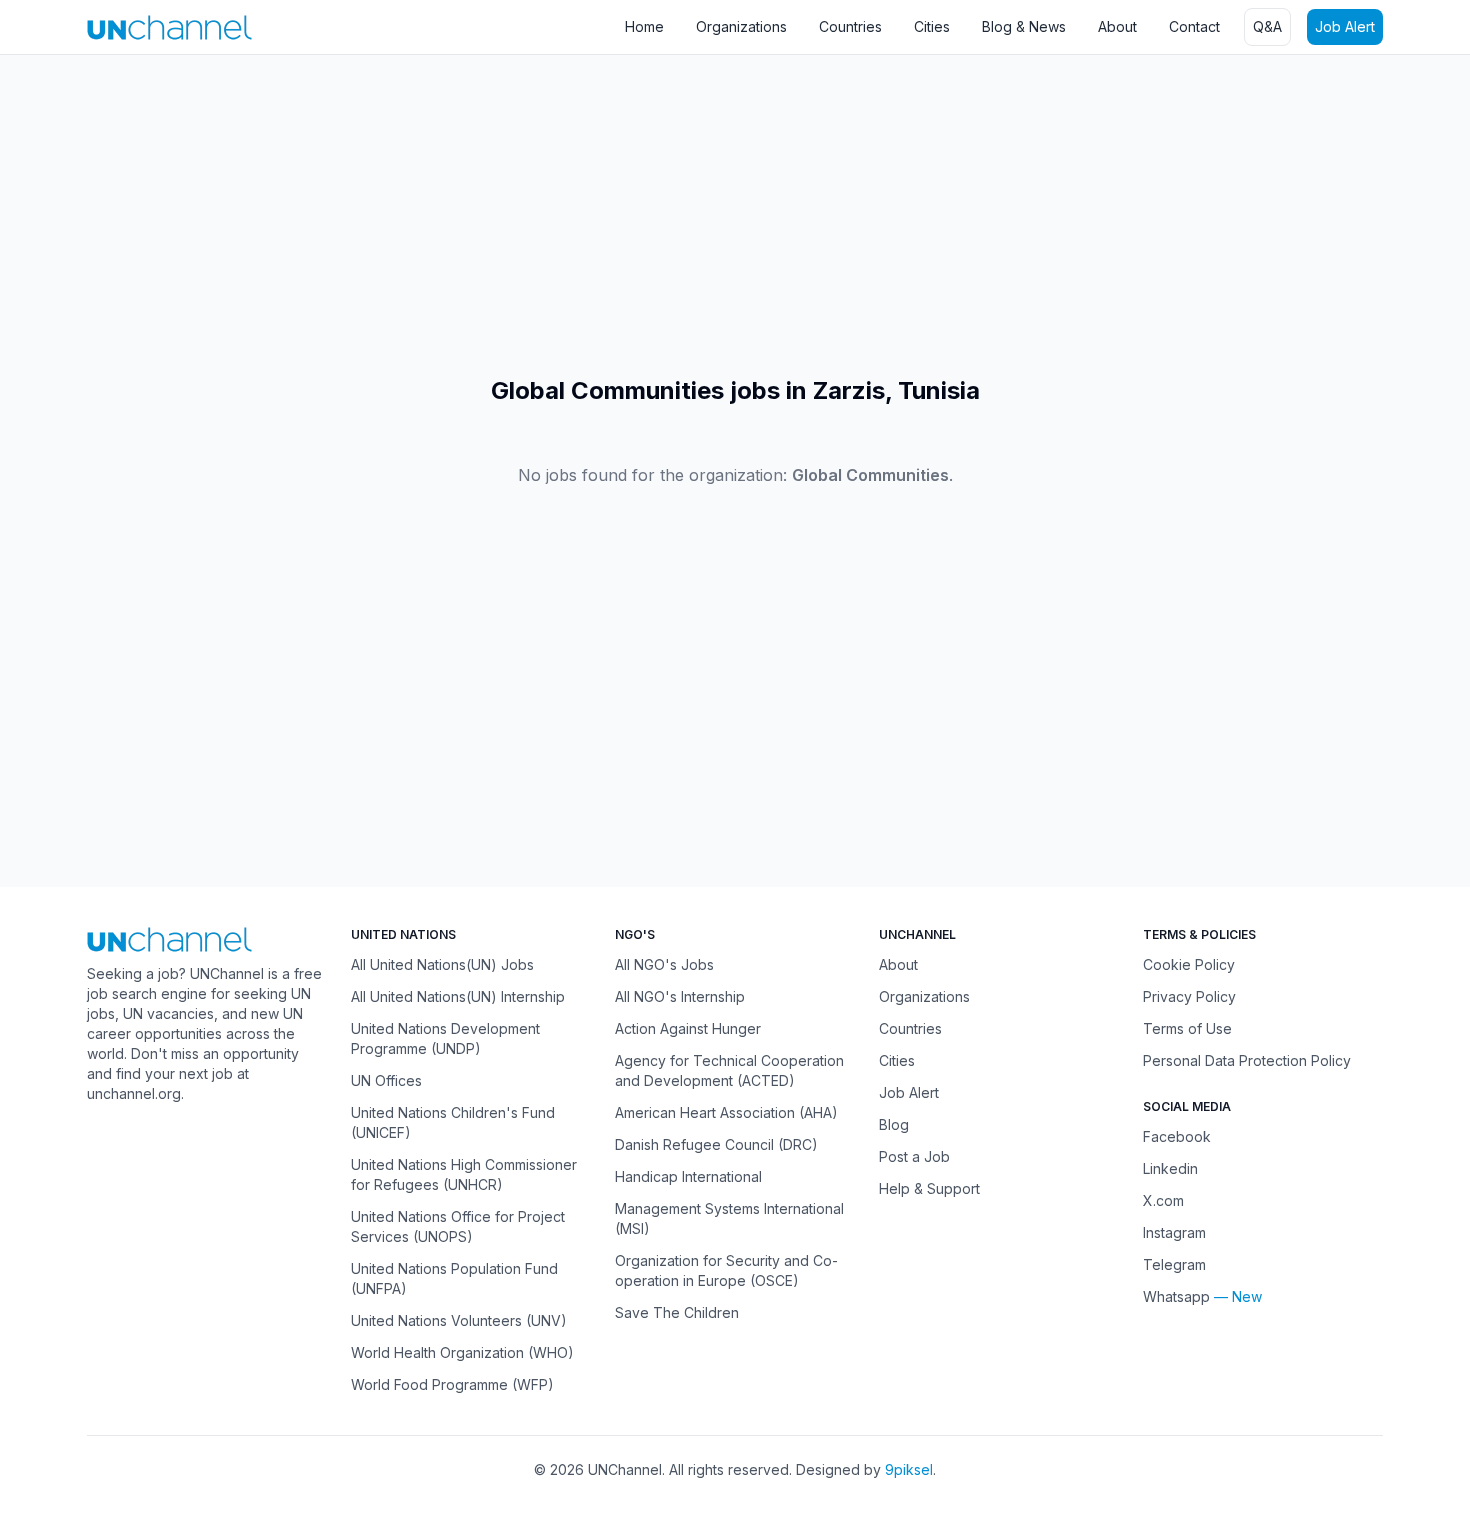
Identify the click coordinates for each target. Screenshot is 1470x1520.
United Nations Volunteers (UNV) (459, 1320)
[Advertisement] (600, 215)
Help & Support (929, 1188)
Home (644, 26)
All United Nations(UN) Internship (458, 996)
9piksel (909, 1469)
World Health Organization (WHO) (462, 1352)
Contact (1194, 26)
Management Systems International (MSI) (729, 1218)
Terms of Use (1187, 1028)
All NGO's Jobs (664, 964)
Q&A (1267, 26)
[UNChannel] (169, 27)
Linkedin (1170, 1168)
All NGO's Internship (680, 996)
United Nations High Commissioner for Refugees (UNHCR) (464, 1174)
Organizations (741, 26)
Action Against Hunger (688, 1028)
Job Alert (1345, 26)
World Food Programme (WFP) (452, 1384)
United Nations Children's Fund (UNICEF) (453, 1122)
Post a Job (914, 1156)
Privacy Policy (1189, 996)
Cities (932, 26)
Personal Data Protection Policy (1247, 1060)
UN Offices (386, 1080)
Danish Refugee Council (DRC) (716, 1144)
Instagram (1174, 1232)
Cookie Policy (1189, 964)
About (1117, 26)
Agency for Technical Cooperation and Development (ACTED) (729, 1070)
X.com (1163, 1200)
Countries (850, 26)
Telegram (1174, 1264)
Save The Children (677, 1312)
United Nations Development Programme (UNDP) (445, 1038)
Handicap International (688, 1176)
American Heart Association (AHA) (726, 1112)
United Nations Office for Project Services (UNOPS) (458, 1226)
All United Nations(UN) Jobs (442, 964)
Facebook (1177, 1136)
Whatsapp (1176, 1296)
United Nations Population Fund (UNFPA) (454, 1278)
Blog (894, 1124)
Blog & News (1024, 26)
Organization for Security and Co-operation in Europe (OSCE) (726, 1270)
